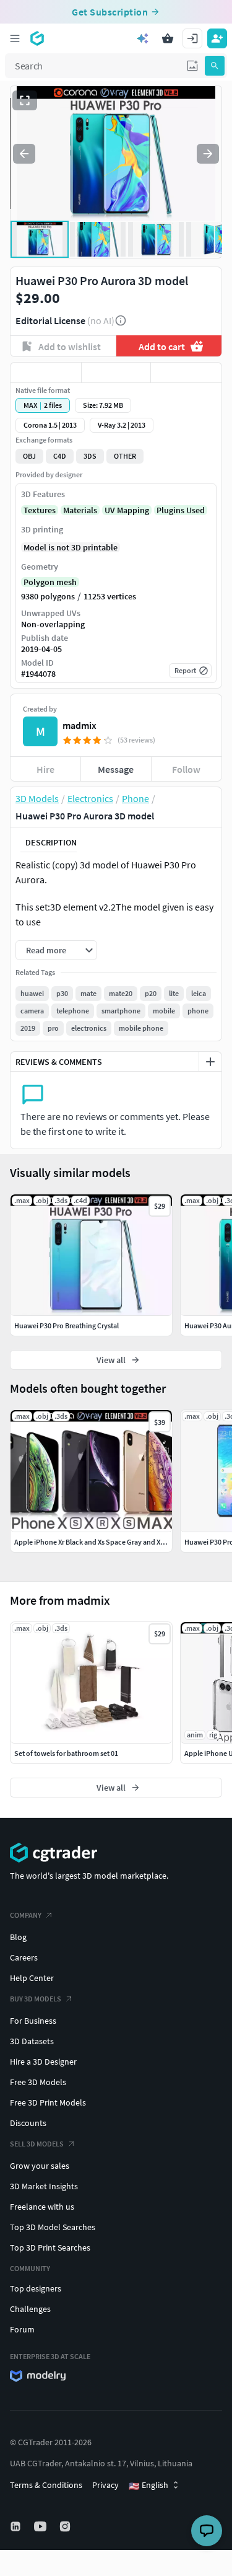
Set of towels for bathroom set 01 (66, 1753)
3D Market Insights (44, 2186)
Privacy (105, 2485)
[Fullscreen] (25, 100)
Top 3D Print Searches (50, 2247)
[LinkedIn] (17, 2526)
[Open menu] (15, 38)
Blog (18, 1937)
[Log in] (192, 38)
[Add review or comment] (210, 1062)
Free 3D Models (38, 2082)
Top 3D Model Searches (53, 2227)
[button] (192, 66)
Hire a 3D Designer (43, 2062)
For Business (33, 2021)
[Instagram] (66, 2526)
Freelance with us (42, 2207)
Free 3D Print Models (48, 2102)
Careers (24, 1957)
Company (26, 1915)
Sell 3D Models (37, 2144)
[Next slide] (208, 154)
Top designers (36, 2288)
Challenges (30, 2309)
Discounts (28, 2123)
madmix (79, 725)
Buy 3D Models (36, 1999)
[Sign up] (217, 38)
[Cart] (168, 38)
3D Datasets (32, 2041)
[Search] (215, 66)
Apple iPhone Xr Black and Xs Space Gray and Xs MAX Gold (105, 1542)
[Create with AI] (143, 38)
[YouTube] (41, 2526)
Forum (22, 2329)
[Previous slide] (24, 154)
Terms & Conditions (46, 2485)
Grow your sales (40, 2166)
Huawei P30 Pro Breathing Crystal (67, 1325)
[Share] (186, 373)
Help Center (32, 1978)
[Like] (46, 373)
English (148, 2486)
